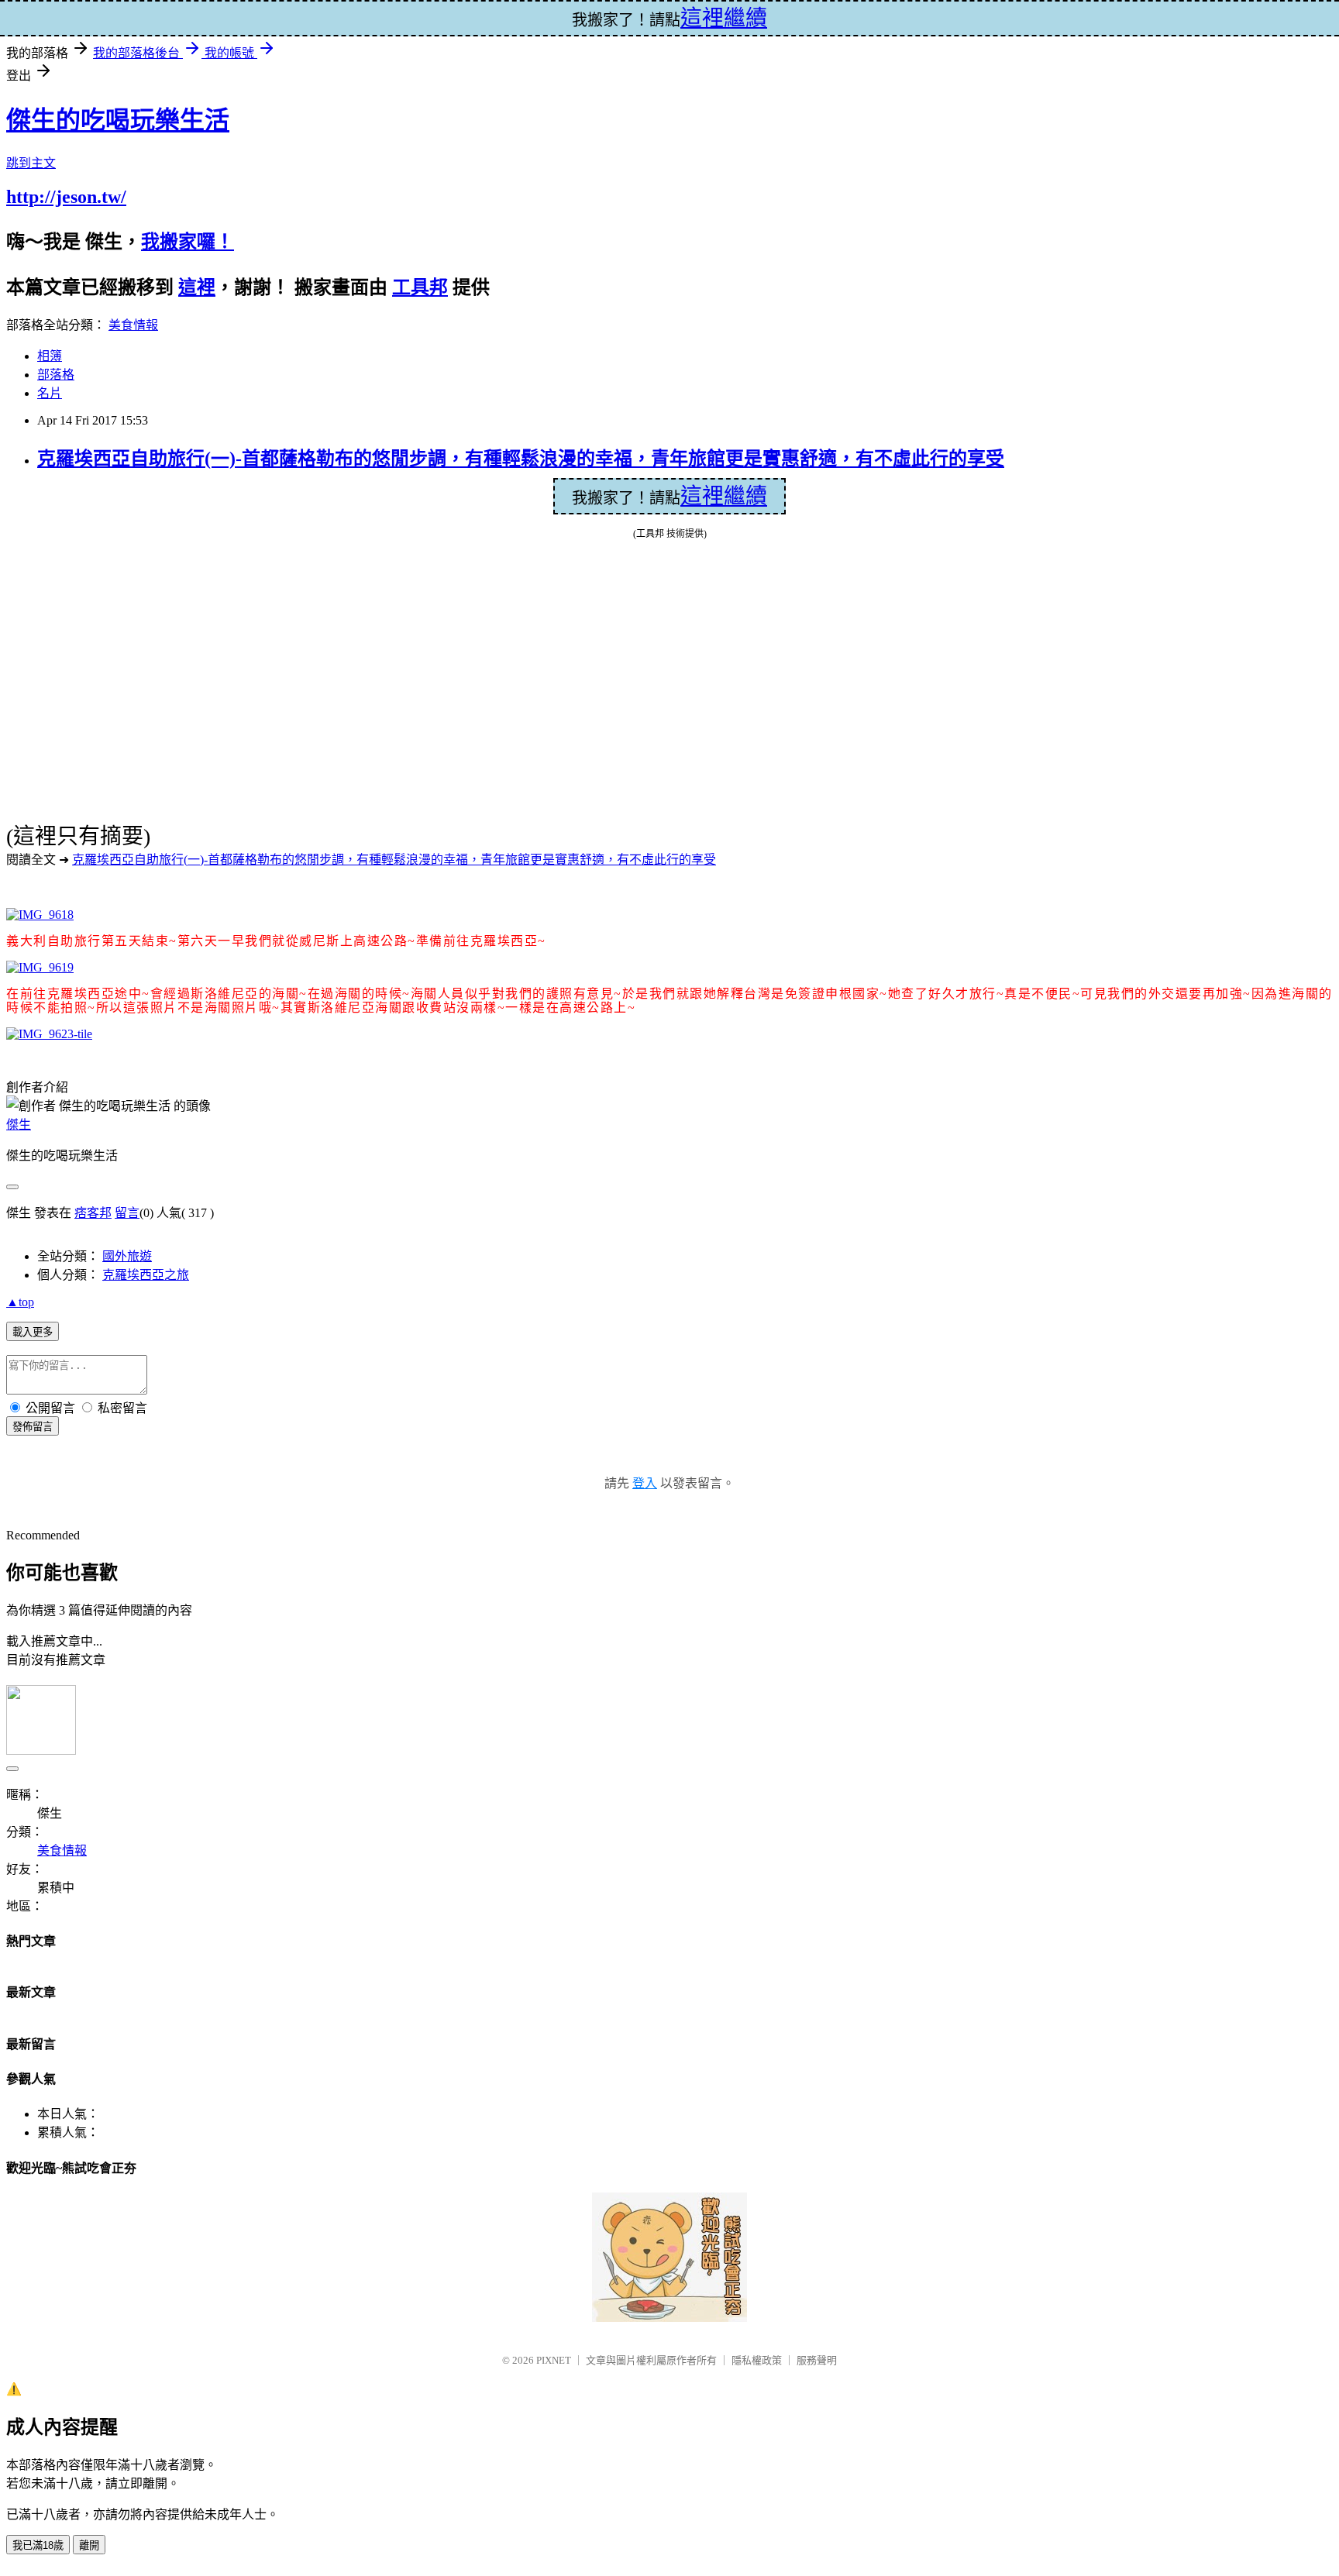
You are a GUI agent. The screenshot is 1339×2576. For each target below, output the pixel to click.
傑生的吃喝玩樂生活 (118, 120)
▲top (20, 1302)
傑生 (19, 1125)
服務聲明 (817, 2360)
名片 (50, 393)
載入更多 (33, 1332)
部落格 (56, 375)
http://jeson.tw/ (66, 197)
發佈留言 (33, 1427)
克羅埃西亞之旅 (146, 1275)
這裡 (197, 287)
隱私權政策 (757, 2360)
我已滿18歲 (38, 2545)
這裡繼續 (724, 496)
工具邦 (420, 287)
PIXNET (554, 2360)
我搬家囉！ (188, 242)
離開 (89, 2545)
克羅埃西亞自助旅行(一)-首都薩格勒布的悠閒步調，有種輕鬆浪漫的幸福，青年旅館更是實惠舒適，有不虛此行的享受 (521, 459)
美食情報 (133, 325)
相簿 (50, 356)
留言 (127, 1213)
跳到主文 (31, 163)
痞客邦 (93, 1213)
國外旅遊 (127, 1256)
